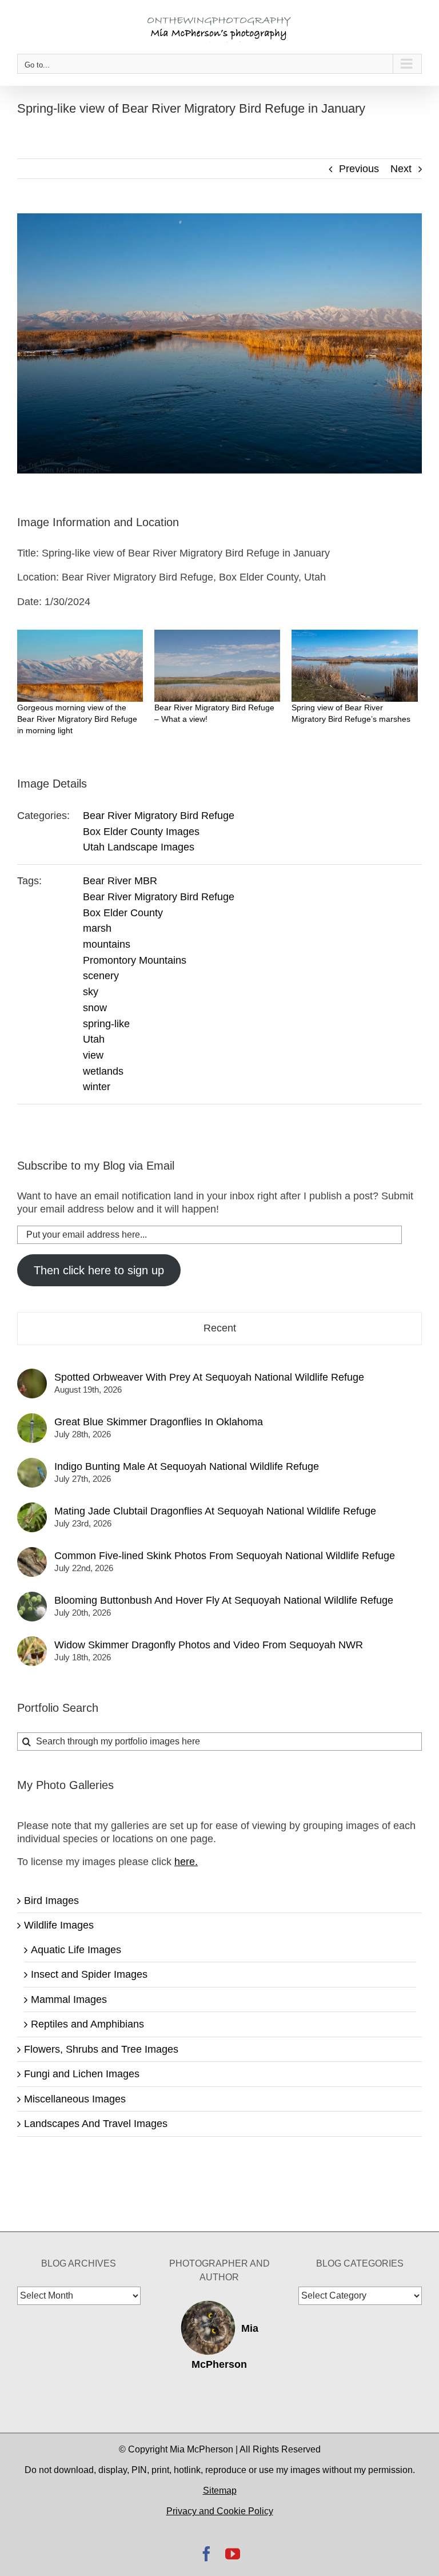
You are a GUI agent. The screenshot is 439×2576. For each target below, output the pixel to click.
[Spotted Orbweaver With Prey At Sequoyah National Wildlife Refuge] (32, 1375)
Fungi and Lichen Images (82, 2074)
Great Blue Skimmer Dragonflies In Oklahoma (159, 1422)
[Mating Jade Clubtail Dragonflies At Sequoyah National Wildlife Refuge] (32, 1509)
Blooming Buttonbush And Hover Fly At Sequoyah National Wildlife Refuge (224, 1600)
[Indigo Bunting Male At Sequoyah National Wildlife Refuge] (32, 1464)
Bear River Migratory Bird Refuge (159, 816)
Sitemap (220, 2490)
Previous (359, 169)
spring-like (106, 1024)
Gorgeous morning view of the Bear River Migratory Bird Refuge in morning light (77, 719)
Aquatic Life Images (76, 1950)
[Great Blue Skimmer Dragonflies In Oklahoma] (32, 1420)
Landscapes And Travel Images (96, 2124)
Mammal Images (69, 1999)
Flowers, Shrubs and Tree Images (101, 2049)
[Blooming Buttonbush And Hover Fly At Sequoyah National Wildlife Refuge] (32, 1598)
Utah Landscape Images (139, 847)
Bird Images (51, 1901)
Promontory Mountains (135, 960)
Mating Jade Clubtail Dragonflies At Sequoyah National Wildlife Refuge (215, 1511)
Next (401, 169)
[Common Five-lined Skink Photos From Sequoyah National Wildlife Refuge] (32, 1553)
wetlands (103, 1071)
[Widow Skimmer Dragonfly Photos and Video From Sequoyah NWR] (32, 1643)
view (93, 1055)
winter (97, 1087)
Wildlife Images (59, 1925)
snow (95, 1008)
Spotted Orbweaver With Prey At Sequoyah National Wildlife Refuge (209, 1377)
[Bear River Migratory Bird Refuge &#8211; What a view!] (217, 666)
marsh (97, 928)
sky (91, 992)
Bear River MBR (120, 881)
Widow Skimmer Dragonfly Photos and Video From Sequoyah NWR (209, 1645)
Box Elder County (123, 913)
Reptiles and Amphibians (87, 2024)
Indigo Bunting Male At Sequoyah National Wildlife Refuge (187, 1466)
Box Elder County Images (141, 832)
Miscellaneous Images (75, 2099)
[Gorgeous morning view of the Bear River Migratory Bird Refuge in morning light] (80, 666)
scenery (101, 976)
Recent (220, 1328)
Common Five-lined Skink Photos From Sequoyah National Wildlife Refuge (225, 1556)
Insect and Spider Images (89, 1974)
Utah (94, 1039)
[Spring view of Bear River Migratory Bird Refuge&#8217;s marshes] (354, 666)
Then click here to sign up (99, 1270)
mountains (107, 944)
